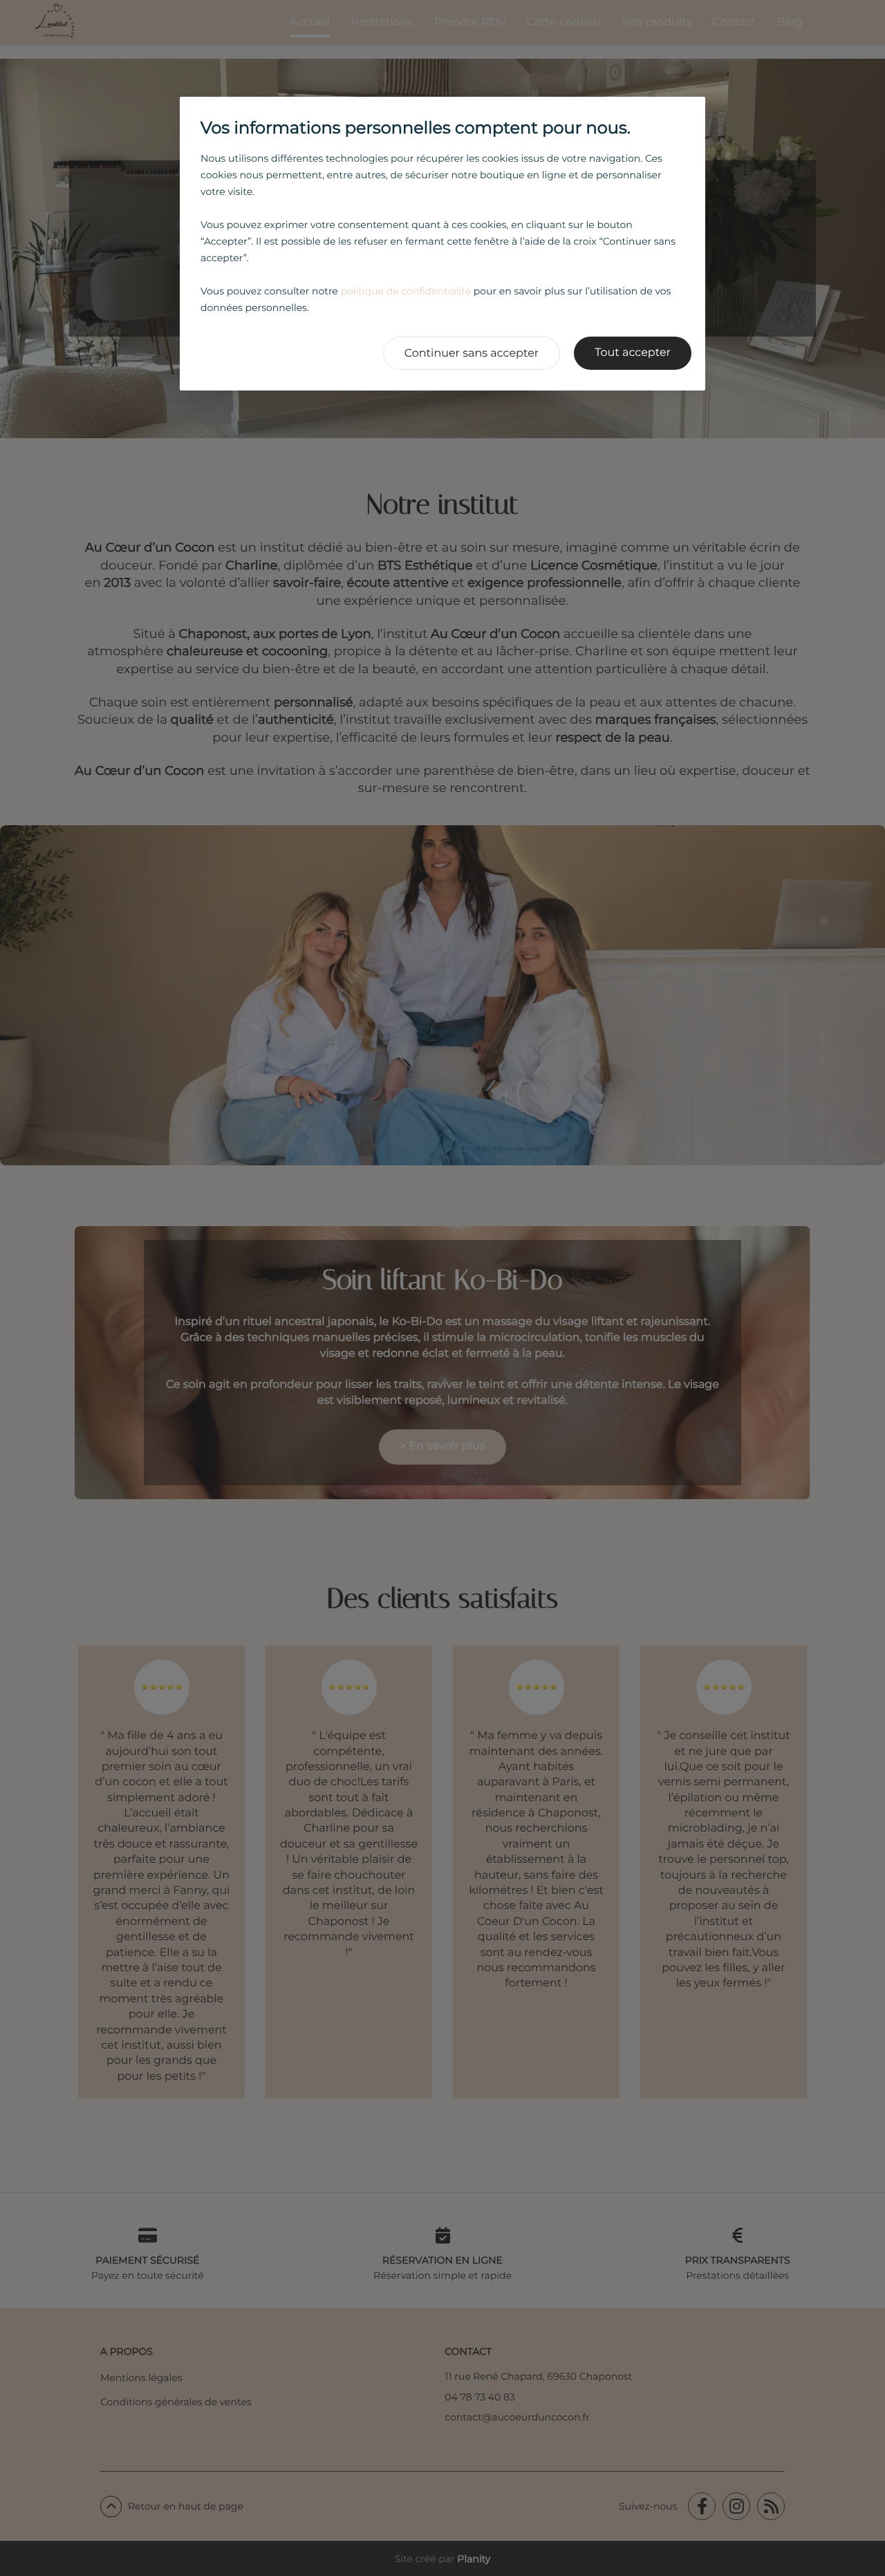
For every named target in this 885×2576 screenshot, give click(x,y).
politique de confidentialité (406, 291)
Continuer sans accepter (472, 354)
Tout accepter (633, 353)
